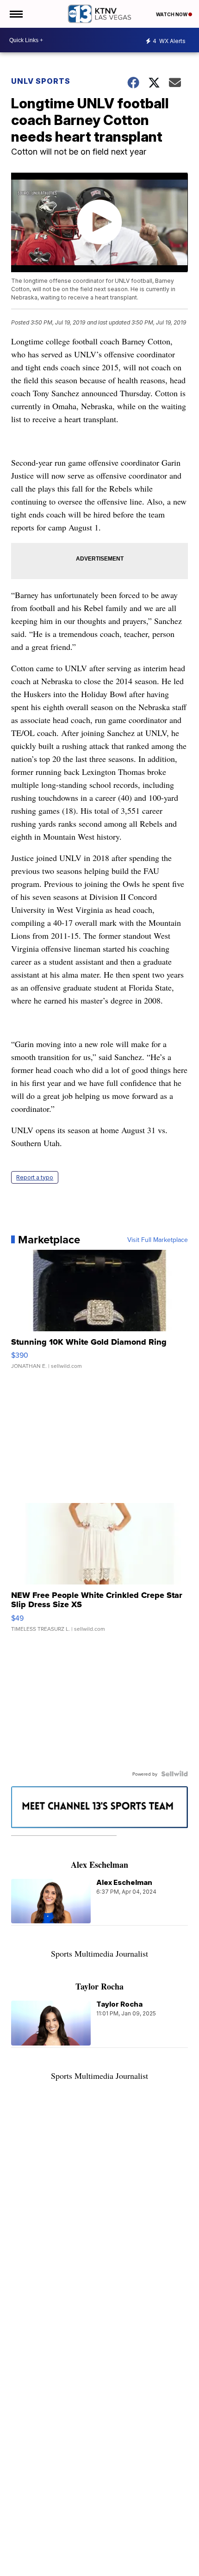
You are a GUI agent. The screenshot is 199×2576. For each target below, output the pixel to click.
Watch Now (172, 14)
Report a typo (35, 1177)
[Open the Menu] (16, 14)
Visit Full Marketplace (158, 1240)
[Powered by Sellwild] (174, 1774)
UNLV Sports (41, 81)
